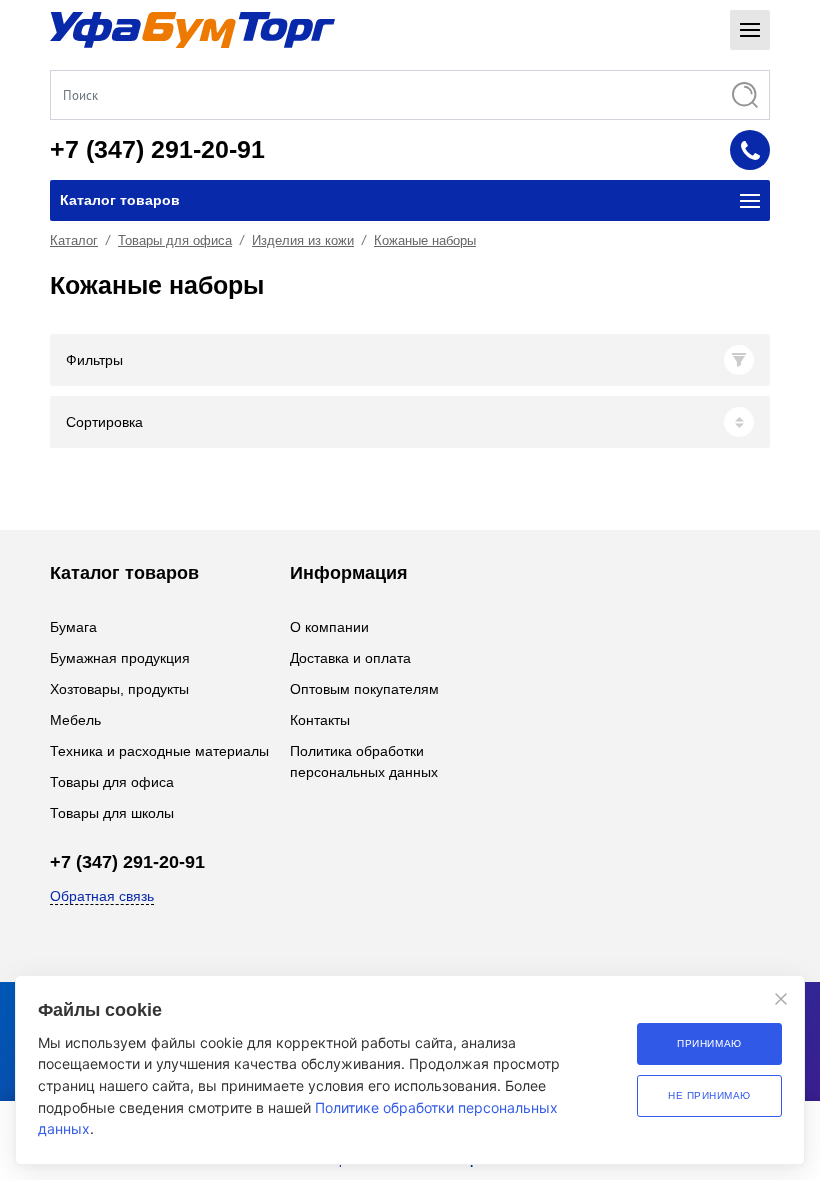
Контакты (320, 720)
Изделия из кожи (303, 240)
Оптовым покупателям (364, 689)
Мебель (75, 720)
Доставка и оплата (350, 658)
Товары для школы (112, 813)
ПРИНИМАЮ (709, 1043)
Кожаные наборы (425, 240)
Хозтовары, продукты (119, 689)
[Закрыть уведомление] (781, 999)
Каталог (74, 240)
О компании (329, 627)
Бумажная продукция (120, 658)
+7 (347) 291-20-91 (157, 149)
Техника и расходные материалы (159, 751)
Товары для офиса (175, 240)
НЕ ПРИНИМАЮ (709, 1095)
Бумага (73, 627)
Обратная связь (102, 896)
